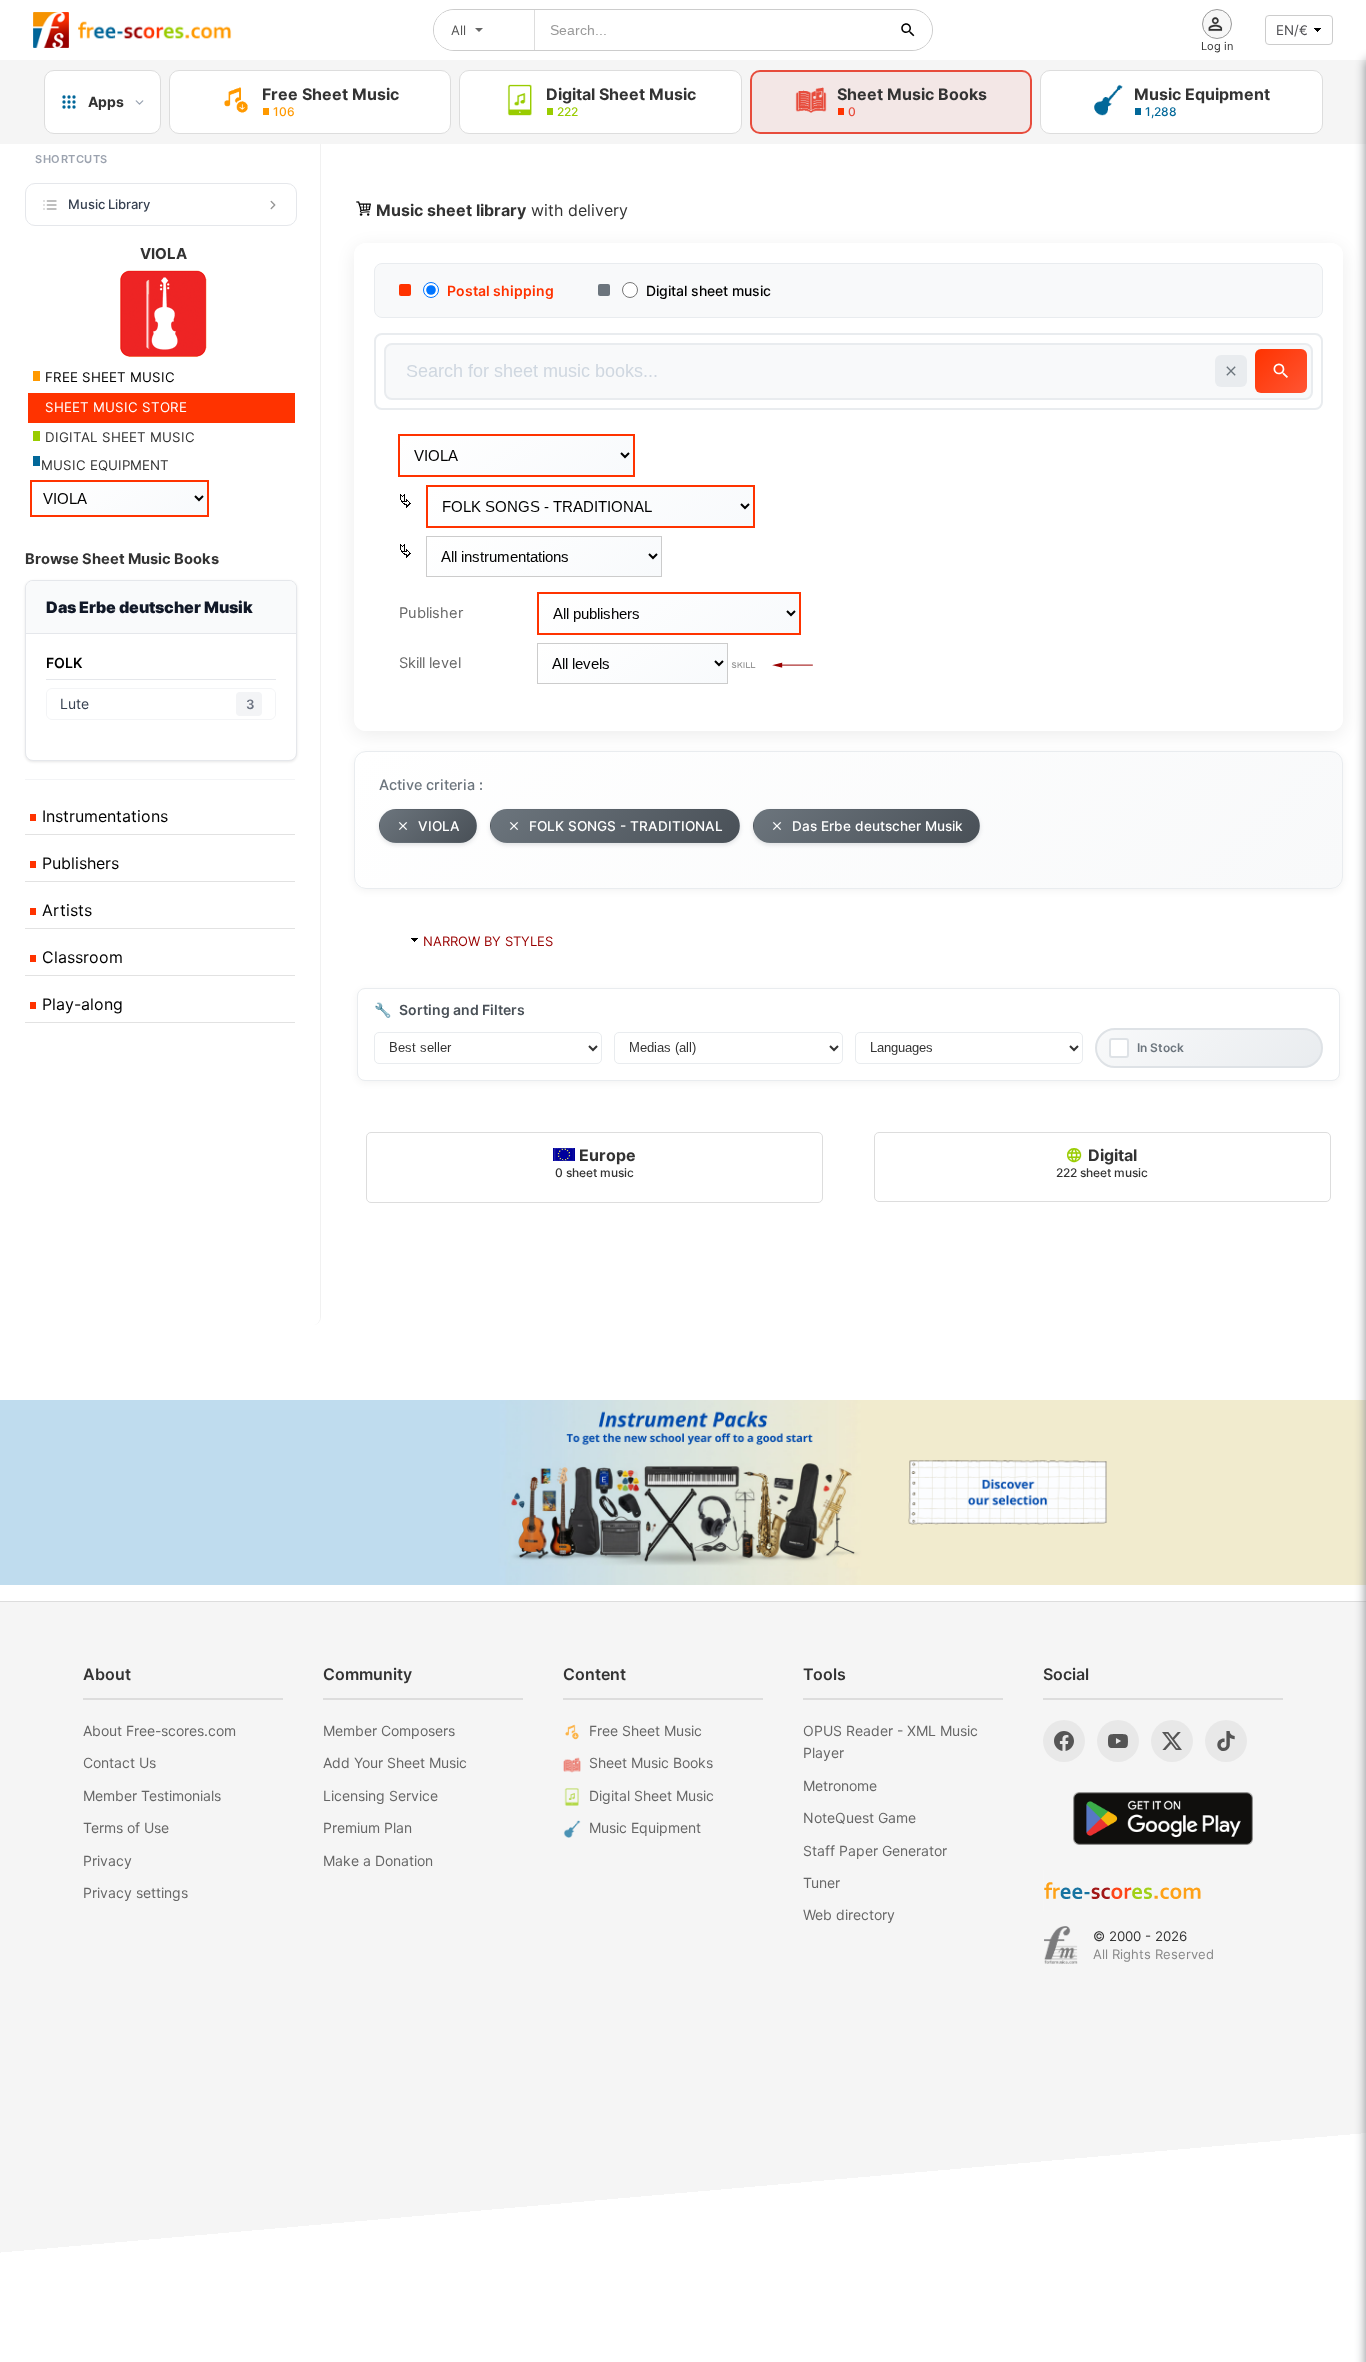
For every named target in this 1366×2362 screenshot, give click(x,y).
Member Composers (389, 1730)
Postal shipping (500, 290)
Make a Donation (378, 1860)
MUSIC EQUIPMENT (105, 465)
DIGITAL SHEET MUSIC (118, 437)
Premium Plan (367, 1827)
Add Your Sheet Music (395, 1762)
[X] (1172, 1741)
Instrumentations (102, 816)
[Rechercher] (908, 30)
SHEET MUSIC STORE (114, 407)
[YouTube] (1118, 1741)
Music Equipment (645, 1827)
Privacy (107, 1860)
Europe (595, 1162)
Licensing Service (380, 1795)
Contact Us (119, 1762)
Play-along (80, 1004)
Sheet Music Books (651, 1762)
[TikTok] (1226, 1741)
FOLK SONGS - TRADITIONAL (626, 826)
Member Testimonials (152, 1795)
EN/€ (1292, 30)
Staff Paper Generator (875, 1850)
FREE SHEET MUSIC (108, 377)
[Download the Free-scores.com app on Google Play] (1163, 1818)
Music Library (109, 204)
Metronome (840, 1785)
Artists (64, 910)
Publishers (78, 863)
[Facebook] (1064, 1741)
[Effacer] (1231, 371)
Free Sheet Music (645, 1730)
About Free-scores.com (159, 1730)
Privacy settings (135, 1892)
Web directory (849, 1914)
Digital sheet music (708, 290)
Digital (1102, 1162)
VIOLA (439, 826)
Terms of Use (126, 1827)
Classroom (80, 957)
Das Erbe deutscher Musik (877, 826)
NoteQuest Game (859, 1817)
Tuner (821, 1882)
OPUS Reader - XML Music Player (890, 1741)
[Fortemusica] (1060, 1945)
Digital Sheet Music (651, 1795)
